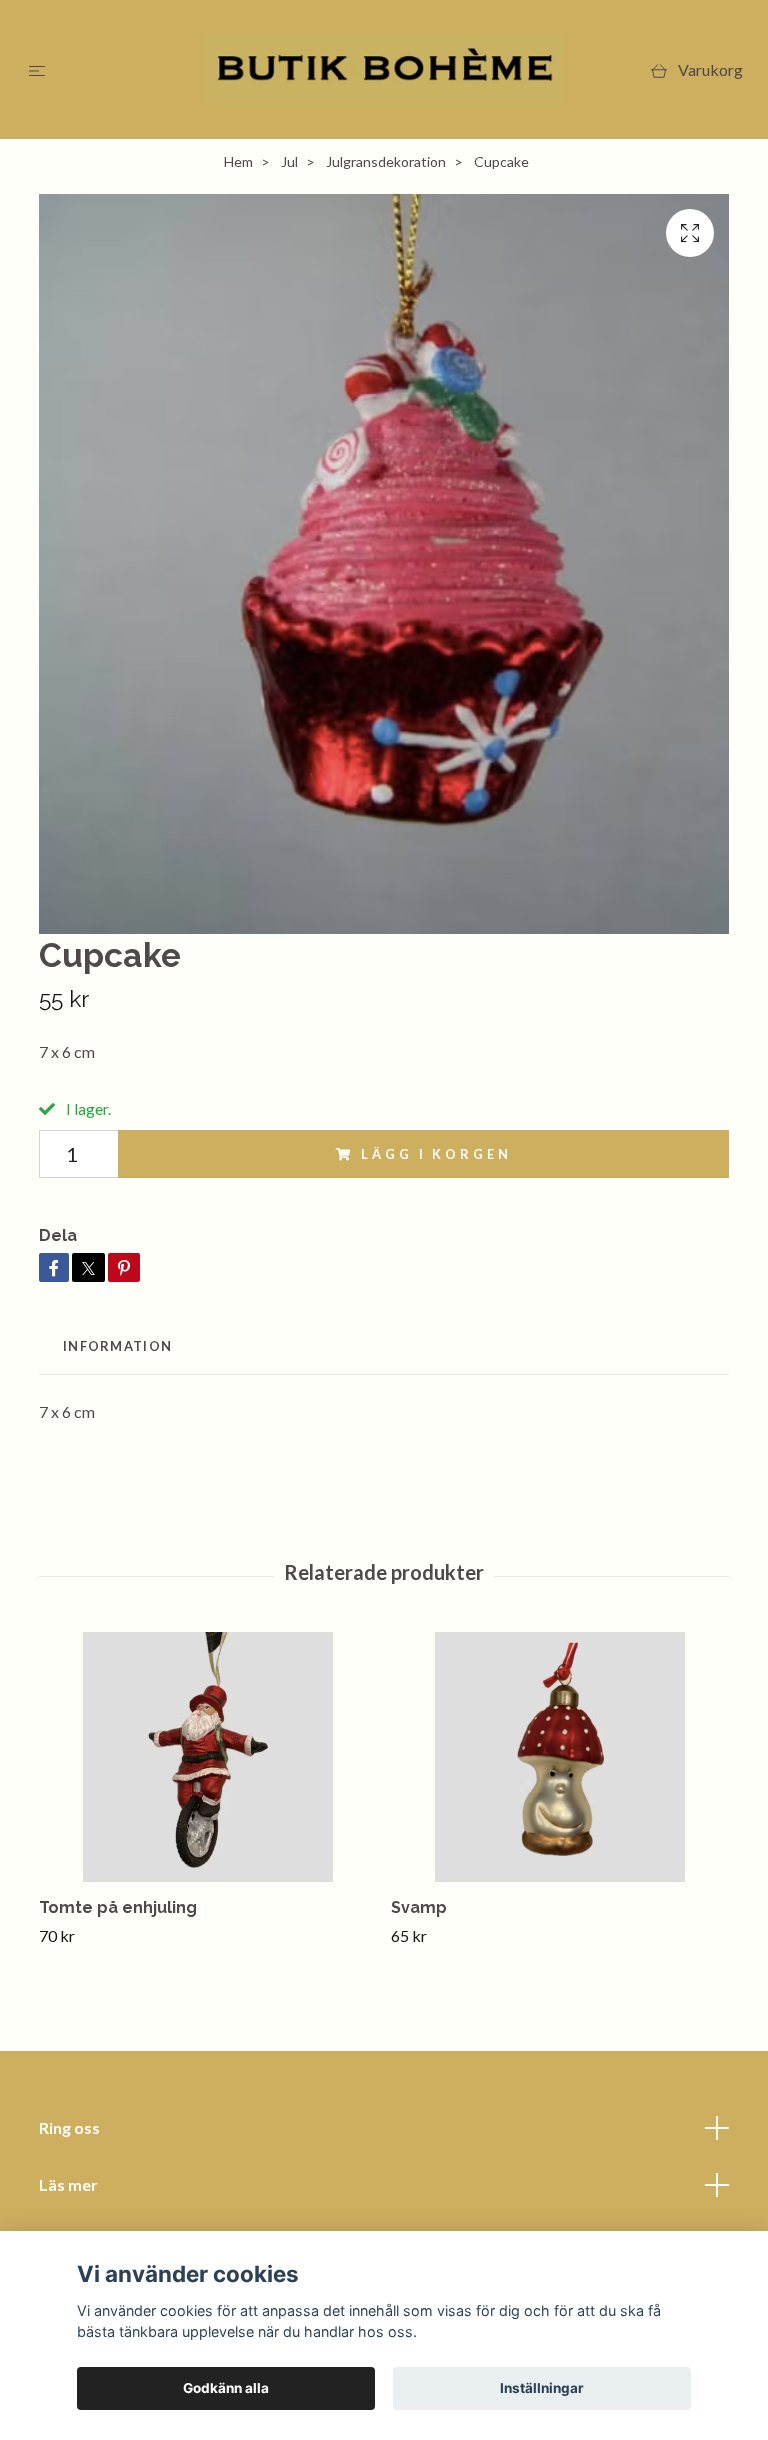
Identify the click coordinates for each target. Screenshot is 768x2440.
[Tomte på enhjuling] (207, 1757)
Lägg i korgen (436, 1154)
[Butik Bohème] (384, 69)
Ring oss (69, 2127)
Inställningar (542, 2388)
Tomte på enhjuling (118, 1907)
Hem (238, 161)
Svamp (419, 1907)
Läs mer (68, 2184)
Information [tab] (117, 1346)
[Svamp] (559, 1757)
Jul (289, 161)
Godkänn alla (226, 2388)
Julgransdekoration (386, 161)
